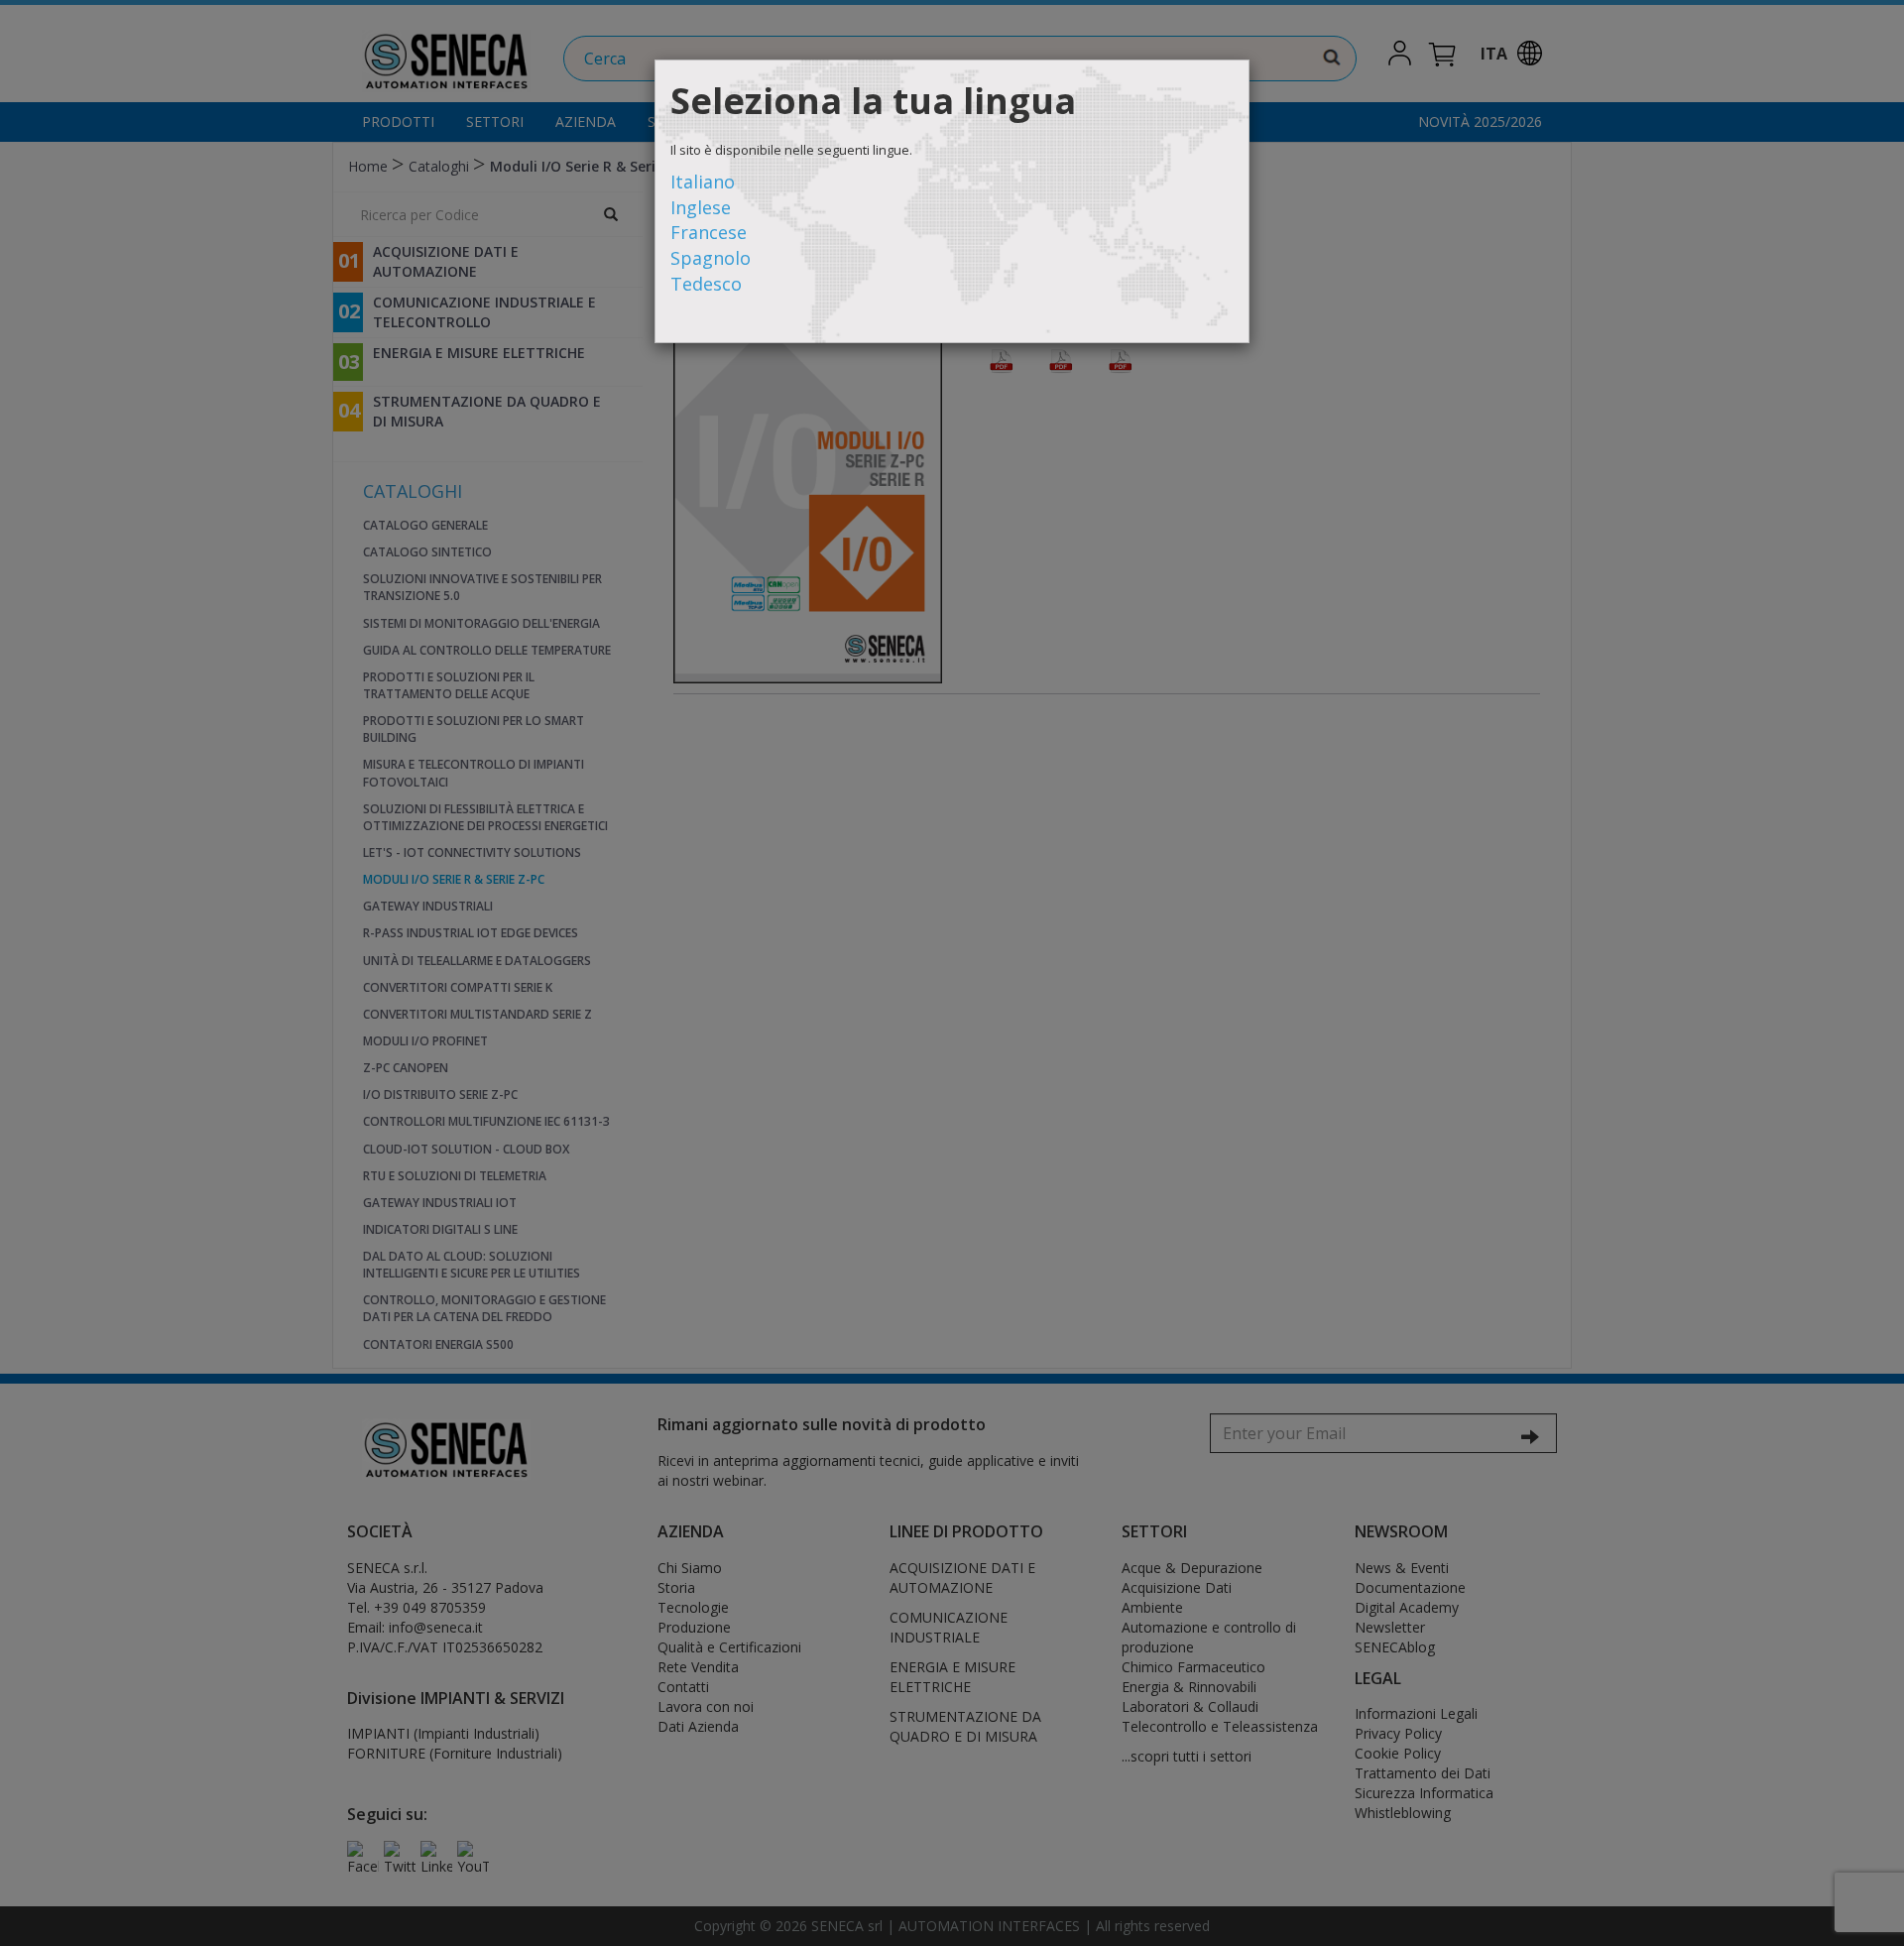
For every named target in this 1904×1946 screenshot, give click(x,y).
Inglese (701, 207)
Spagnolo (711, 258)
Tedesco (706, 284)
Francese (709, 232)
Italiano (703, 182)
